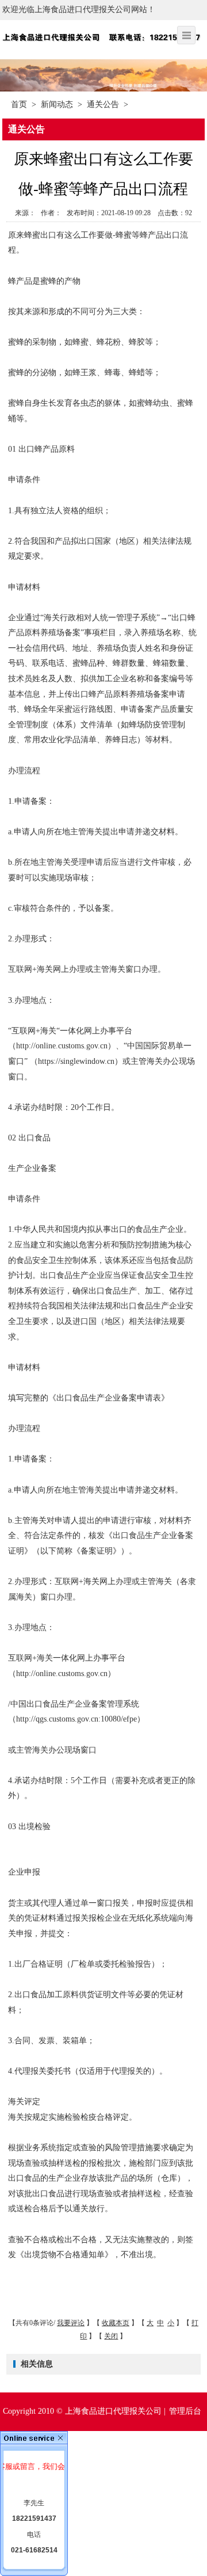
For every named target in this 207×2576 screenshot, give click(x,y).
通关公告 (103, 104)
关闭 (111, 2336)
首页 (19, 104)
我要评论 (71, 2323)
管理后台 (185, 2411)
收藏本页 (116, 2323)
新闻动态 (57, 104)
